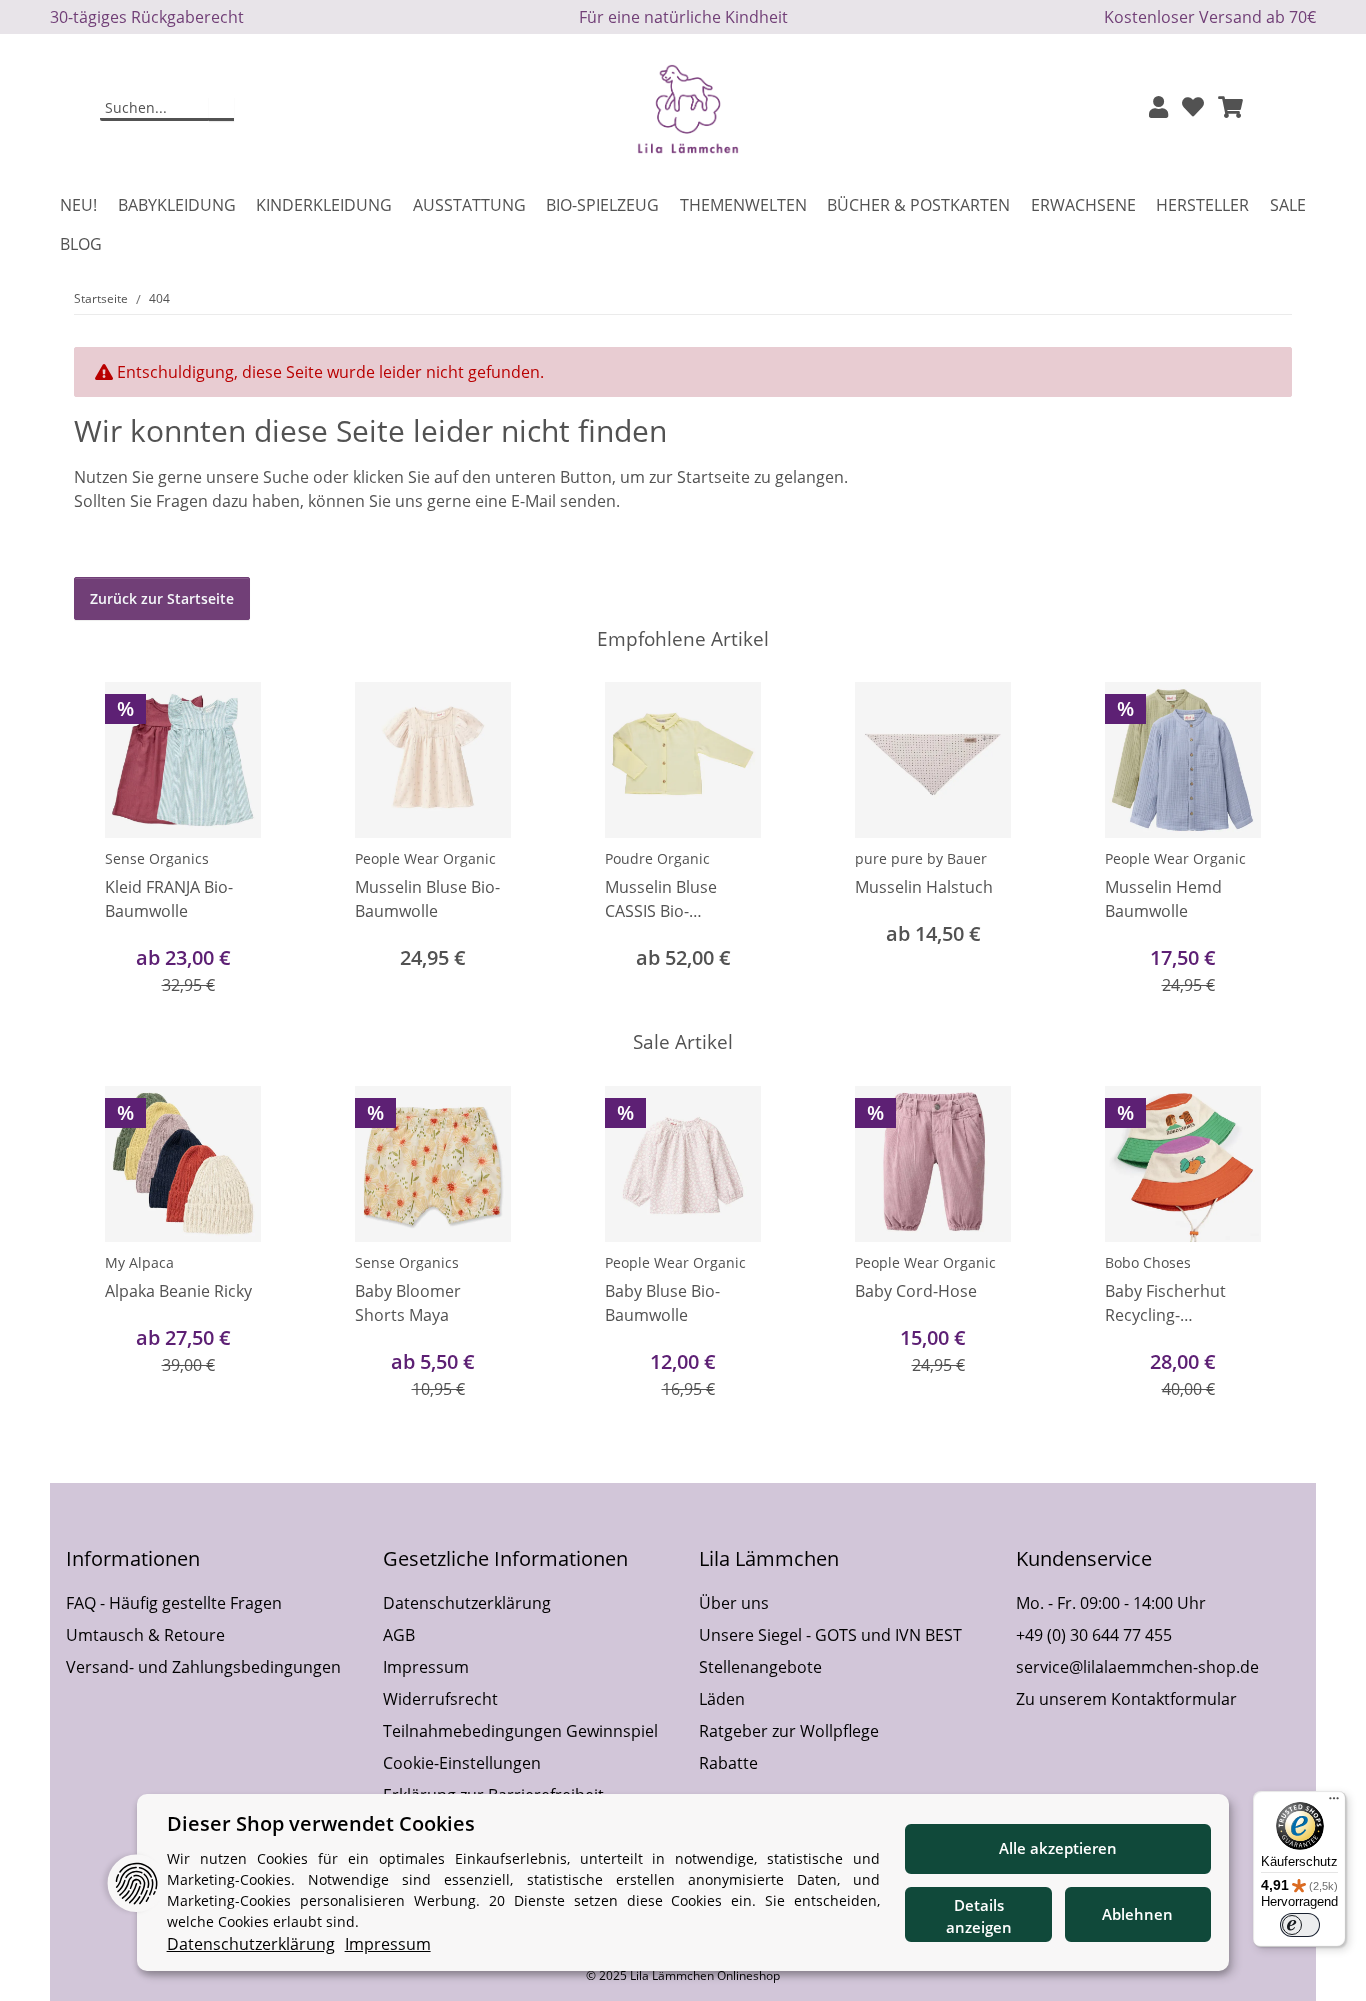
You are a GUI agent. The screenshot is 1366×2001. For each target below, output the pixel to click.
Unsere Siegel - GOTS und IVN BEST (830, 1635)
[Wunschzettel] (1193, 108)
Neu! (78, 205)
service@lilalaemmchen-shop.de (1137, 1667)
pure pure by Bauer (921, 858)
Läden (722, 1699)
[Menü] (1334, 1803)
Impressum (426, 1667)
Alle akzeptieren (1058, 1848)
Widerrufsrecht (440, 1699)
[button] (1158, 108)
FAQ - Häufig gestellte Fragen (174, 1603)
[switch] (1300, 1925)
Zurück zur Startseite (162, 598)
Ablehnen (1137, 1914)
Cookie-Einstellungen (462, 1763)
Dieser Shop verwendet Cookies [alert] (321, 1823)
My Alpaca (139, 1262)
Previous (107, 840)
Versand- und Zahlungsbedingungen (203, 1667)
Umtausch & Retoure (145, 1635)
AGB (399, 1635)
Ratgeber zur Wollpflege (789, 1731)
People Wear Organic (425, 858)
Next (1259, 840)
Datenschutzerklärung (467, 1603)
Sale (1288, 205)
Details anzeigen (979, 1916)
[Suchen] (221, 109)
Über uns (734, 1603)
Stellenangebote (760, 1667)
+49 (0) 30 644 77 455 (1094, 1635)
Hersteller (1202, 205)
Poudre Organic (657, 858)
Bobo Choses (1148, 1262)
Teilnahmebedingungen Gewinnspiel (520, 1731)
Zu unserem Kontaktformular (1126, 1699)
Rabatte (728, 1763)
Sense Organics (157, 858)
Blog (81, 244)
